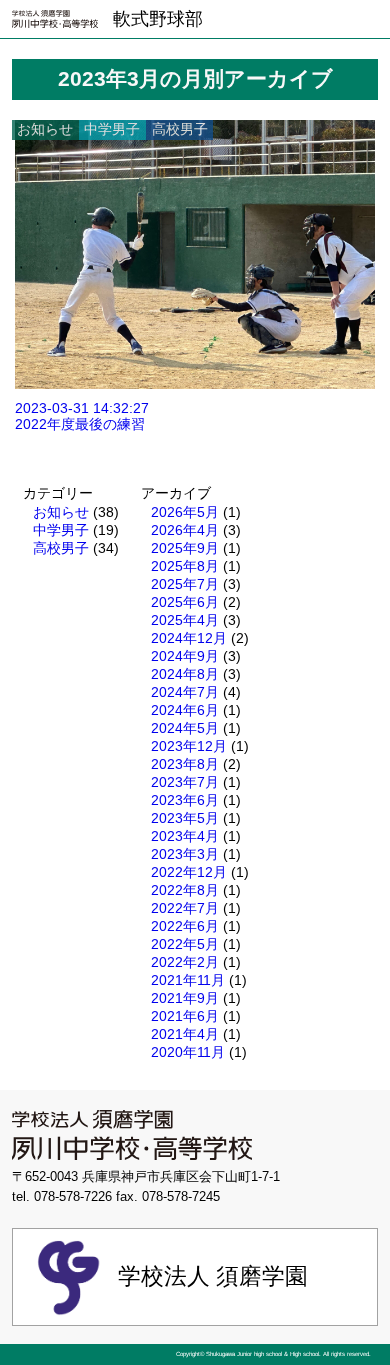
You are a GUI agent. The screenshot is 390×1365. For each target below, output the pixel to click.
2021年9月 (185, 998)
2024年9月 (185, 656)
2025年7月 (185, 584)
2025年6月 (185, 602)
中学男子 (61, 530)
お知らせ (61, 512)
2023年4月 (185, 836)
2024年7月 (185, 692)
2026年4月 (185, 530)
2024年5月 (185, 728)
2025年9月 (185, 548)
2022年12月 (189, 872)
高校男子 (61, 548)
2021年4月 (185, 1034)
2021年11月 (188, 980)
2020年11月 (188, 1052)
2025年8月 (185, 566)
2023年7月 (185, 782)
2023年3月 (185, 854)
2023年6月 (185, 800)
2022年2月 (185, 962)
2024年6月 (185, 710)
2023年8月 (185, 764)
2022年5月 (185, 944)
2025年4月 (185, 620)
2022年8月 (185, 890)
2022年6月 (185, 926)
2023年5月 (185, 818)
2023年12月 (189, 746)
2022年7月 (185, 908)
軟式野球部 (158, 19)
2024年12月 (189, 638)
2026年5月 (185, 512)
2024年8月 (185, 674)
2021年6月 (185, 1016)
